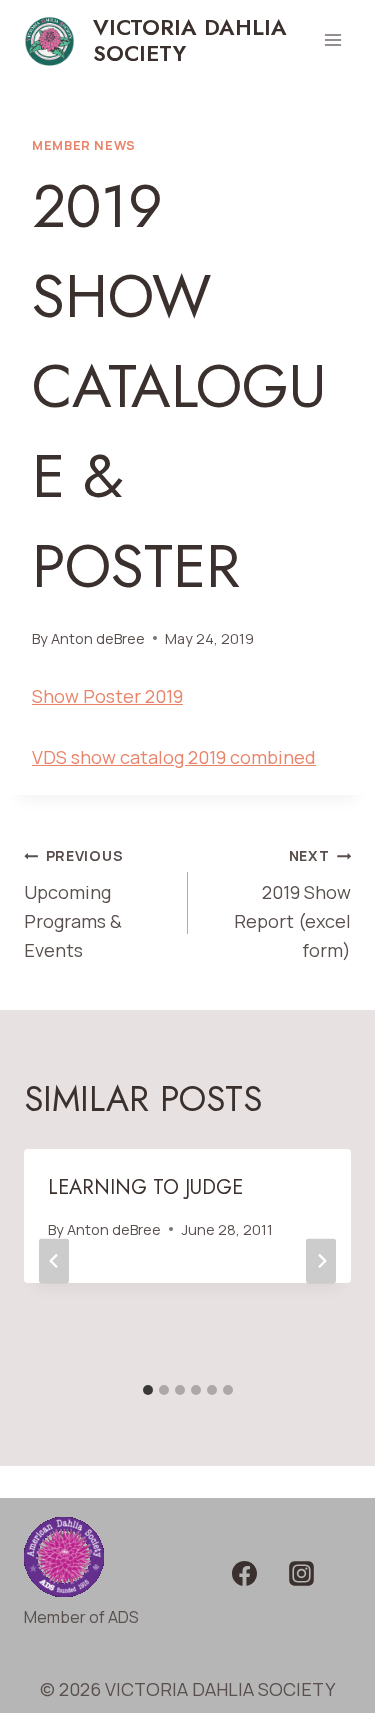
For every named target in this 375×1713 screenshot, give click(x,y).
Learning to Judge (145, 1187)
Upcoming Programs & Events (73, 903)
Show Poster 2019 (107, 696)
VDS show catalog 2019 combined (174, 757)
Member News (84, 145)
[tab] (148, 1390)
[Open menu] (332, 39)
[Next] (321, 1260)
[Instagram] (302, 1574)
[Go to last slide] (54, 1260)
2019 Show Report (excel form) (292, 903)
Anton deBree (98, 638)
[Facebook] (244, 1574)
